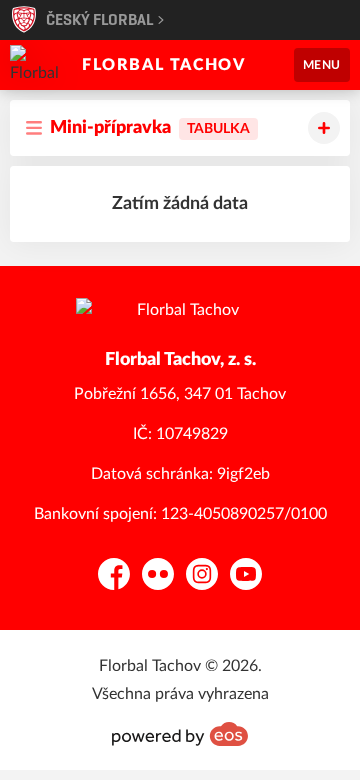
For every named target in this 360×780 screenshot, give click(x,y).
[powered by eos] (180, 734)
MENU (322, 65)
